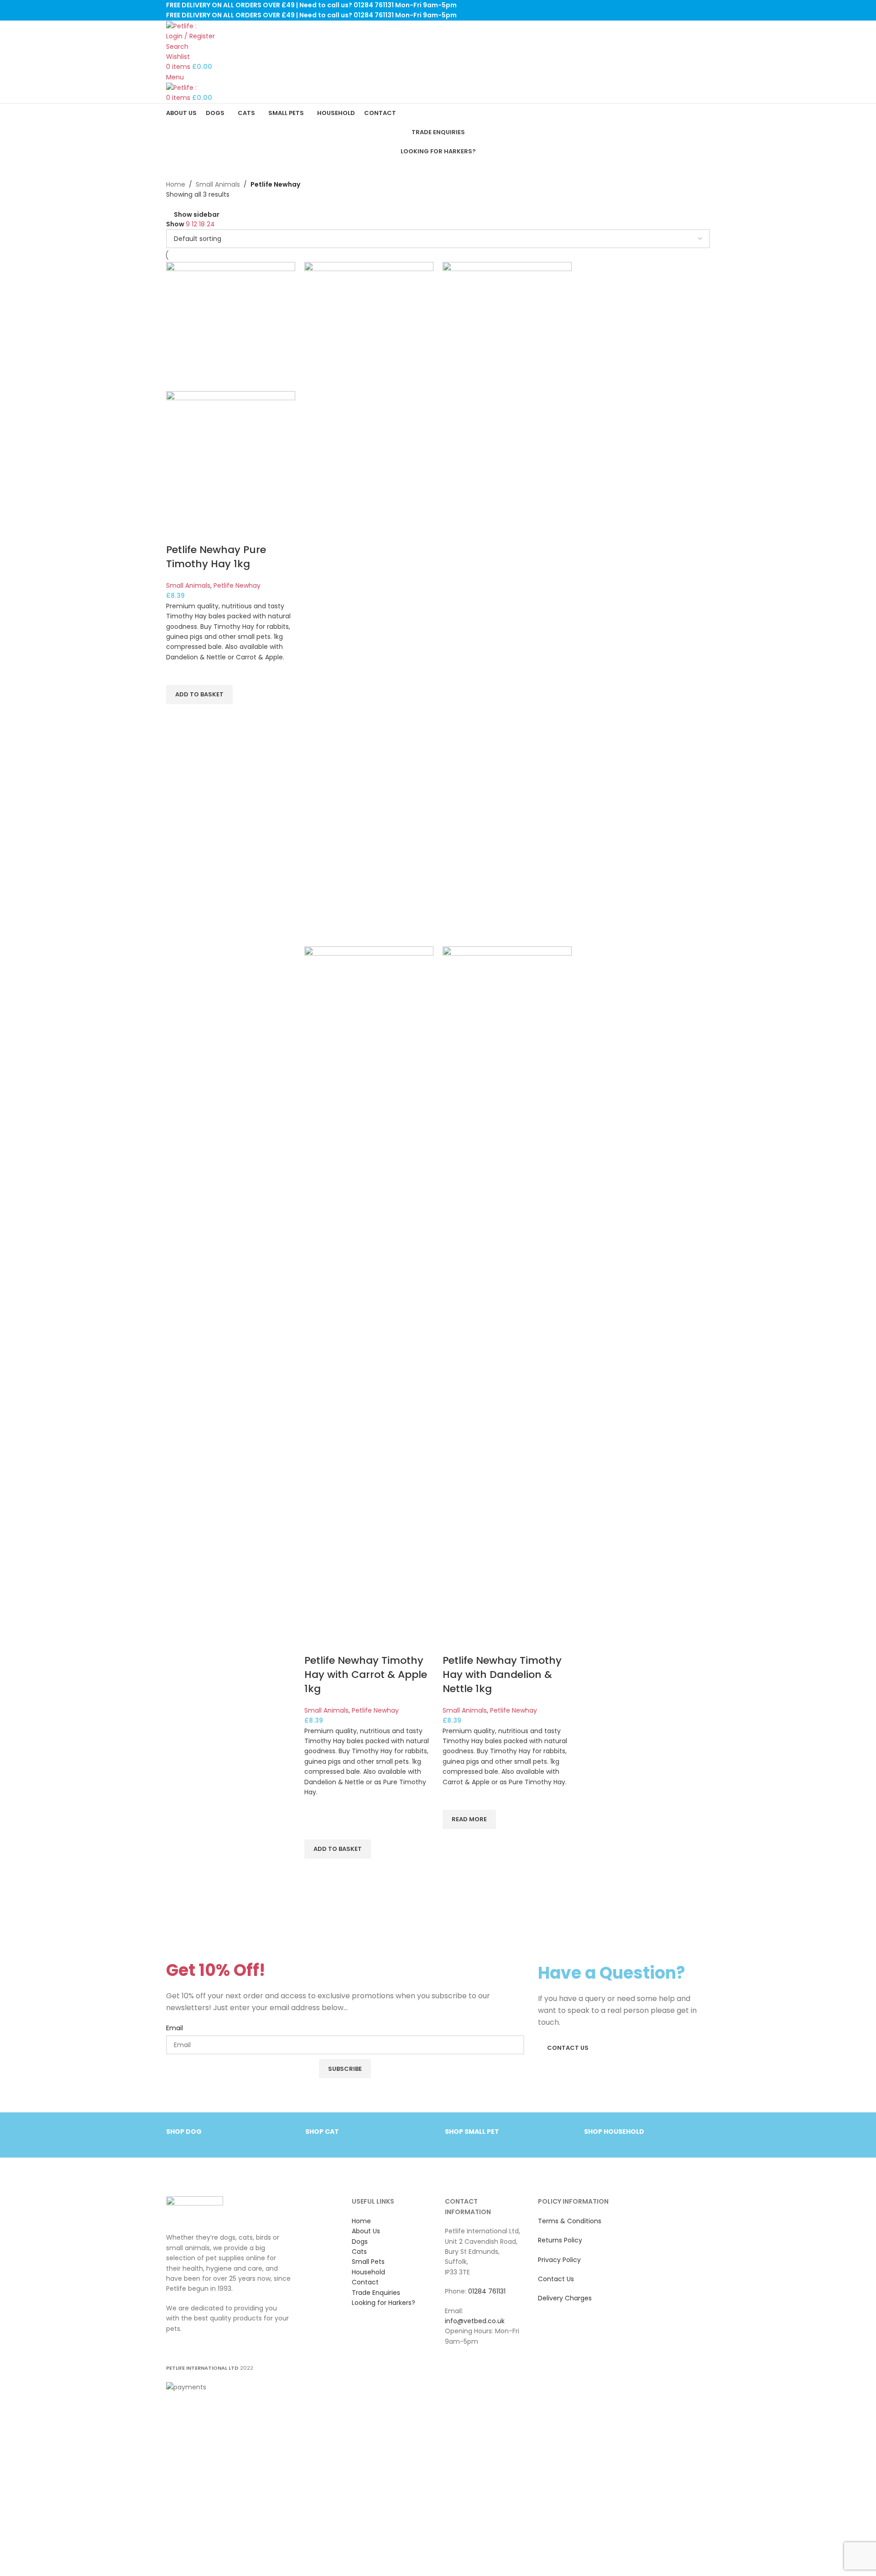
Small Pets (368, 2262)
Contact (365, 2282)
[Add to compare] (177, 532)
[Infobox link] (229, 2136)
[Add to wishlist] (177, 674)
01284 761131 (487, 2291)
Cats (359, 2252)
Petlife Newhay (237, 585)
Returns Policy (560, 2240)
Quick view (177, 716)
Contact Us (556, 2279)
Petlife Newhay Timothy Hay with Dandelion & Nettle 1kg (502, 1675)
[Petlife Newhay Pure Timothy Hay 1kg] (231, 326)
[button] (199, 695)
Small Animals (218, 184)
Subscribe (345, 2069)
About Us (366, 2231)
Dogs (360, 2242)
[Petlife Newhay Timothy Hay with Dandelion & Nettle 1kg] (507, 604)
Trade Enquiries (438, 132)
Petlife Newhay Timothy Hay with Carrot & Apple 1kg (366, 1675)
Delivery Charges (565, 2298)
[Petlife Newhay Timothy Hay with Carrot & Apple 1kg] (369, 604)
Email (175, 2028)
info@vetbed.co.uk (475, 2321)
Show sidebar (197, 214)
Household (368, 2272)
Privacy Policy (559, 2260)
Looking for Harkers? (438, 151)
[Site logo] (181, 26)
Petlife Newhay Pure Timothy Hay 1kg (216, 557)
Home (176, 184)
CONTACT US (568, 2048)
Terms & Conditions (570, 2221)
